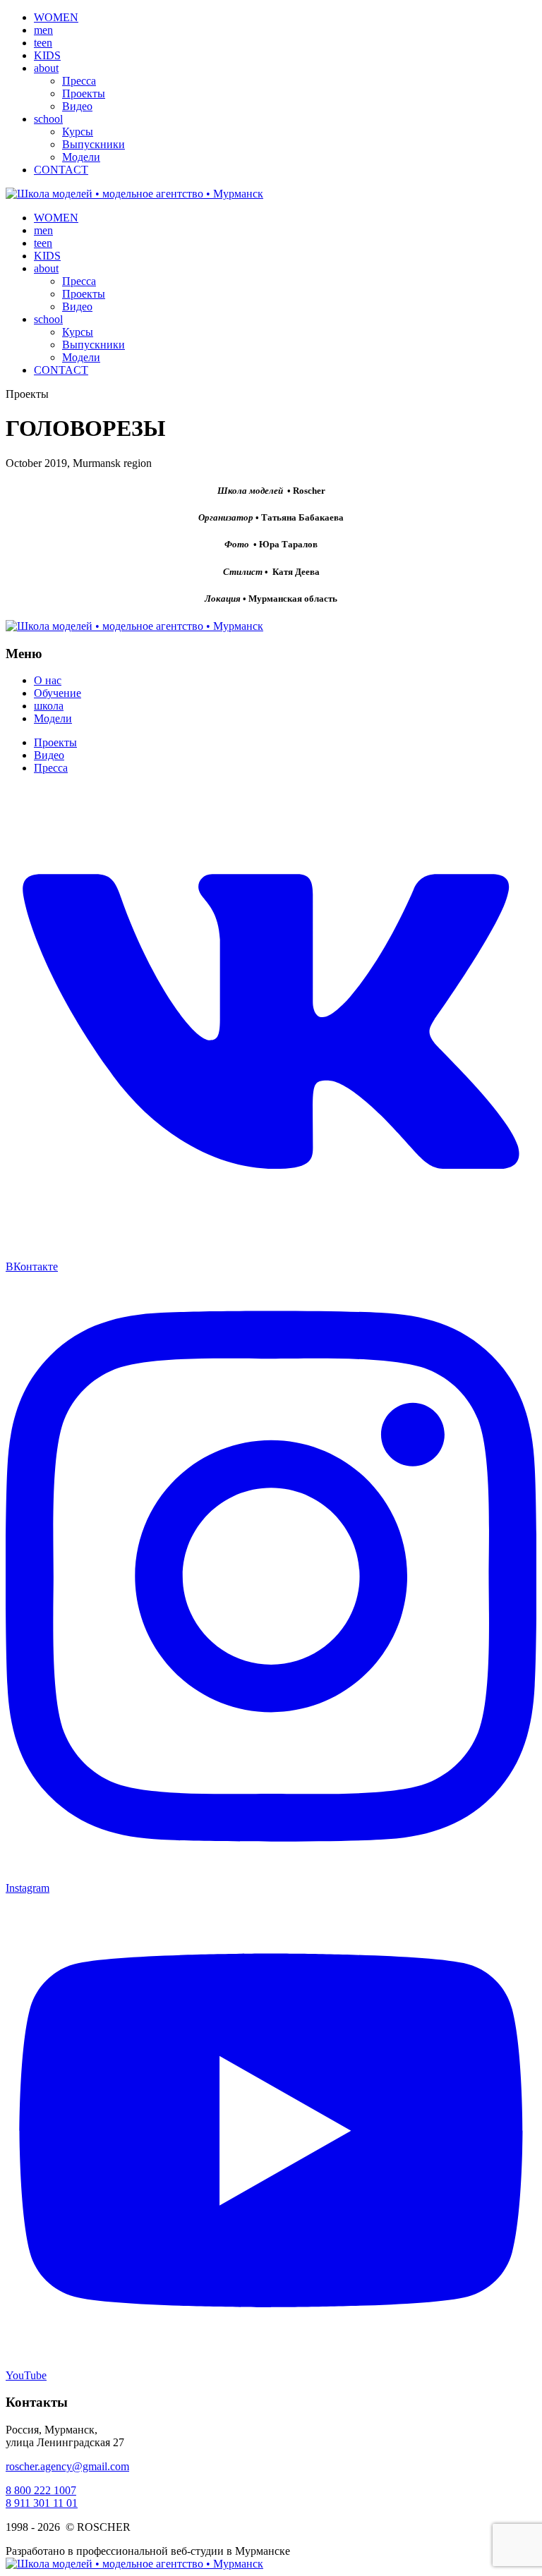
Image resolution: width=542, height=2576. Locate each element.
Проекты (84, 93)
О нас (48, 680)
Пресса (79, 81)
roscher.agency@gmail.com (67, 2466)
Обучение (58, 693)
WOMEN (56, 17)
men (43, 30)
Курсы (78, 132)
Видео (77, 106)
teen (43, 43)
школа (49, 706)
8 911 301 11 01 (42, 2503)
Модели (81, 157)
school (48, 119)
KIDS (47, 55)
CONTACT (61, 170)
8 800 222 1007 (41, 2490)
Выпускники (94, 144)
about (46, 68)
